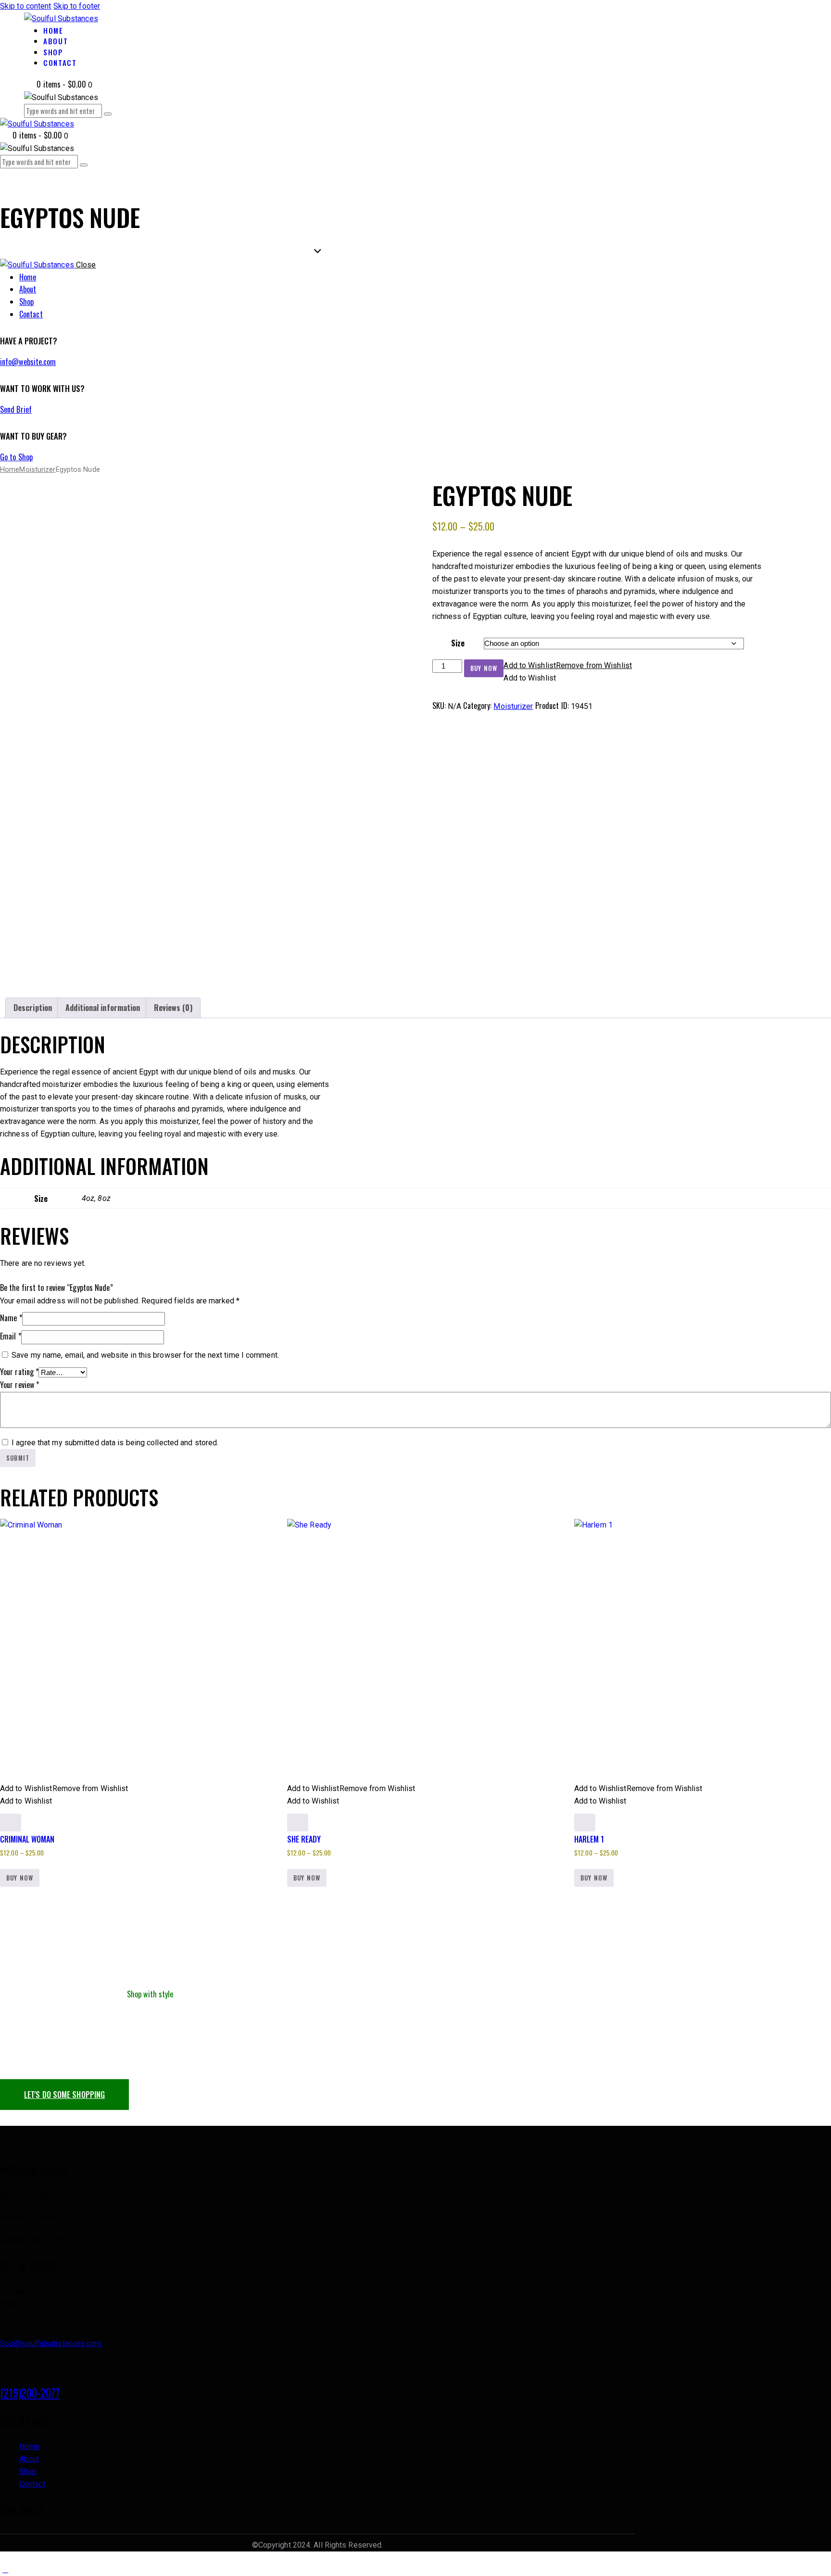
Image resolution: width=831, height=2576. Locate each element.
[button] (568, 665)
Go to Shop (16, 457)
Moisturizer (37, 469)
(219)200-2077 (30, 2393)
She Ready (304, 1839)
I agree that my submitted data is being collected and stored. (115, 1443)
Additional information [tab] (103, 1008)
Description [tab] (33, 1008)
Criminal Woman (27, 1839)
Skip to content (26, 6)
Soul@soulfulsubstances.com (51, 2343)
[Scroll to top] (5, 2570)
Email (11, 1336)
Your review (19, 1385)
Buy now (484, 668)
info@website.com (28, 362)
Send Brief (16, 409)
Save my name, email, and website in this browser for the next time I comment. (145, 1355)
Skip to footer (77, 6)
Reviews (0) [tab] (173, 1008)
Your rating (19, 1372)
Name (11, 1318)
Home (10, 469)
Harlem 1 (589, 1839)
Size (458, 643)
